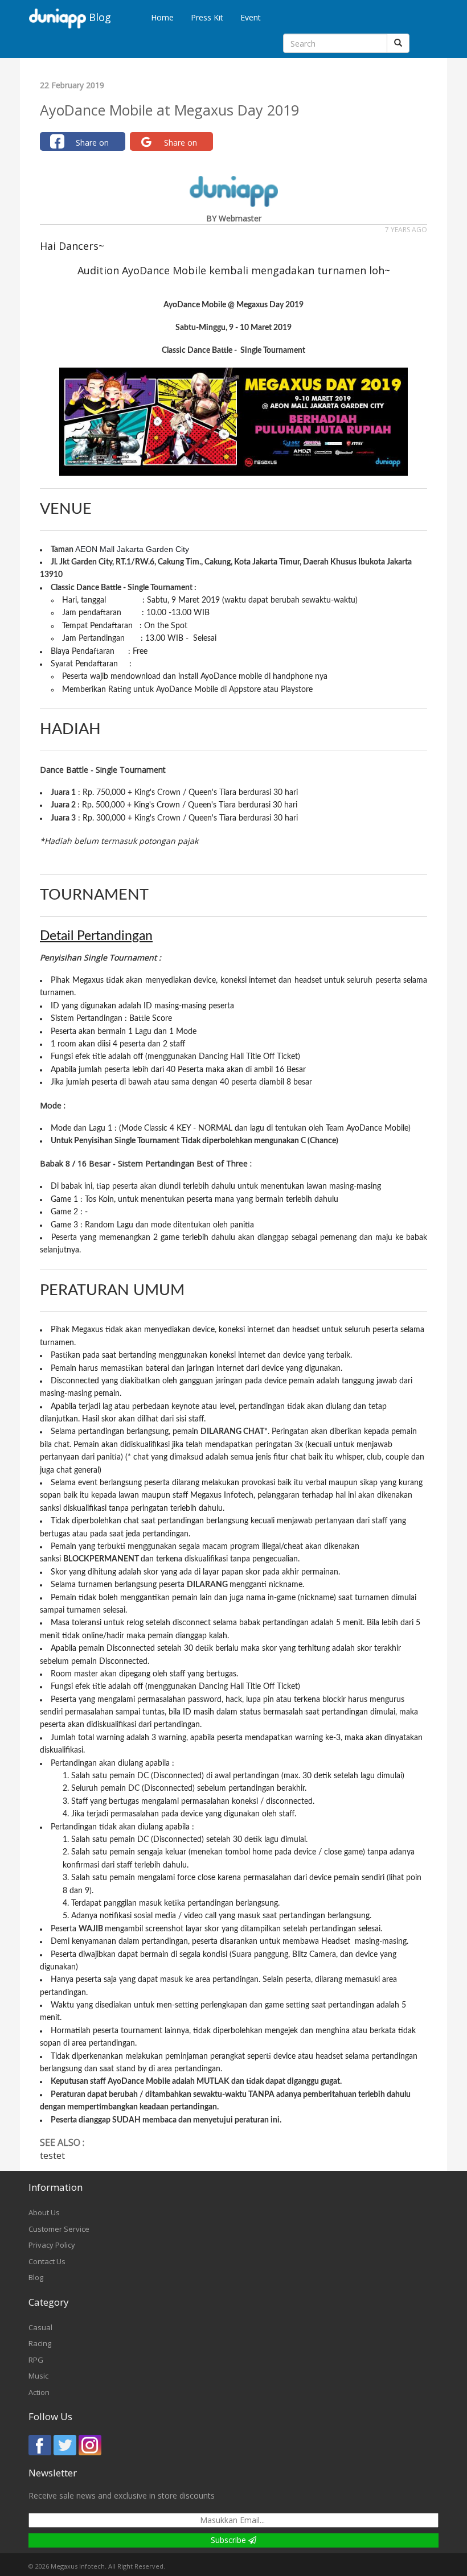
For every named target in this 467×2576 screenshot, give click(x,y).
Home (162, 17)
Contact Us (47, 2261)
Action (39, 2392)
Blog (36, 2277)
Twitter (65, 2445)
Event (251, 17)
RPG (36, 2360)
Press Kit (207, 17)
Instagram (90, 2445)
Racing (40, 2343)
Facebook (40, 2445)
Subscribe (230, 2540)
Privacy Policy (52, 2245)
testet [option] (72, 2155)
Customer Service (59, 2229)
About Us (44, 2212)
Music (38, 2376)
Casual (40, 2327)
